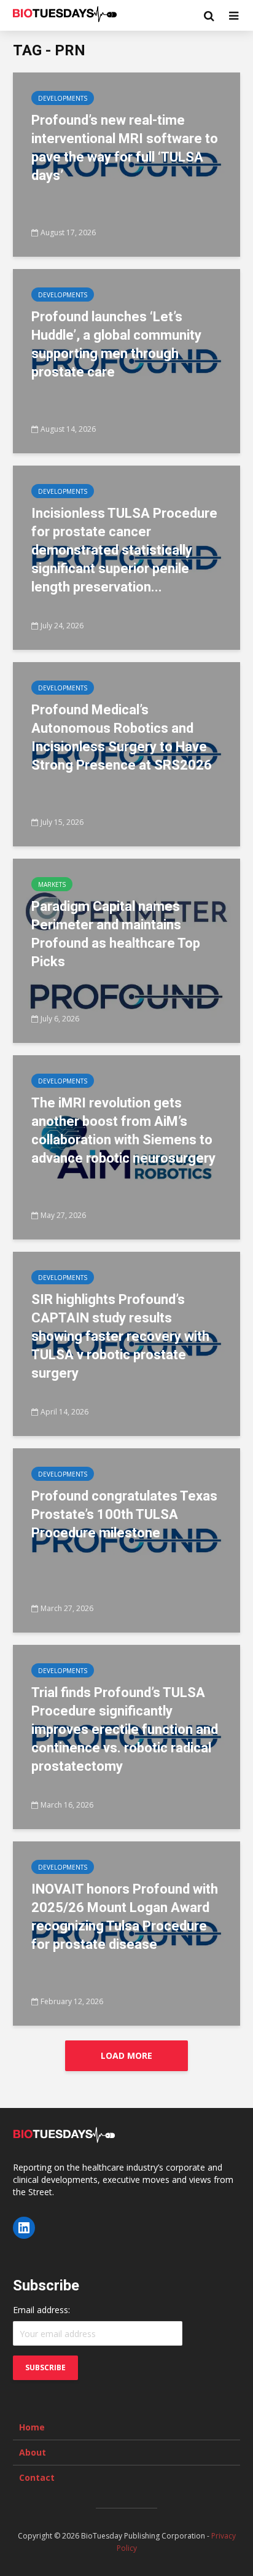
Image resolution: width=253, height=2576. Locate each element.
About (33, 2452)
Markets (52, 884)
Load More (126, 2055)
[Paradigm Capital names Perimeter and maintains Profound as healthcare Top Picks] (126, 950)
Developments (63, 98)
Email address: (41, 2310)
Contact (37, 2477)
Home (32, 2427)
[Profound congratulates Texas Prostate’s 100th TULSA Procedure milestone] (126, 1539)
